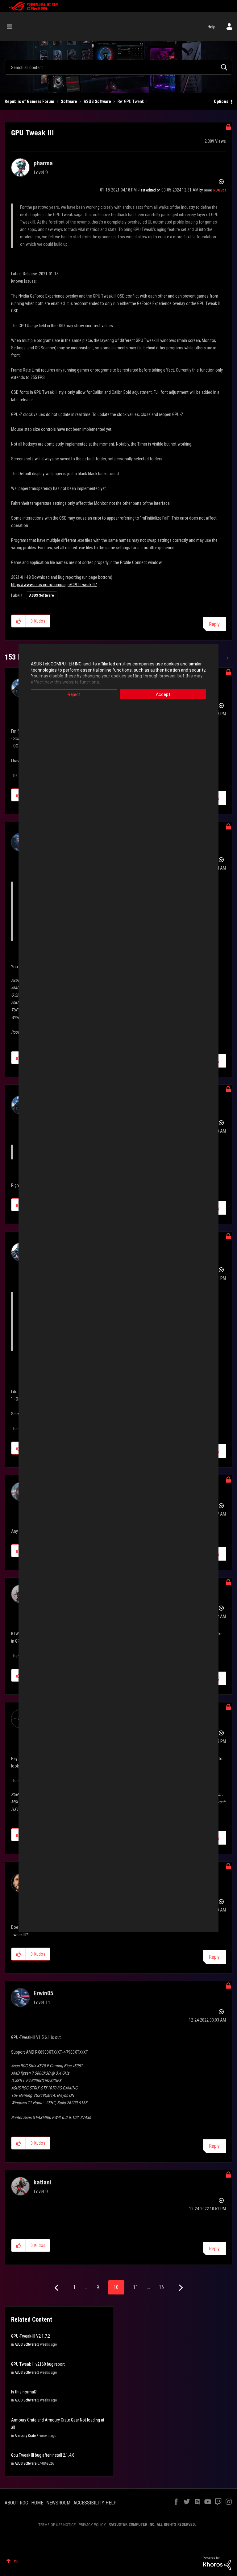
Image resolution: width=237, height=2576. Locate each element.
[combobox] (118, 67)
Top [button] (15, 2561)
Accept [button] (163, 694)
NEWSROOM (58, 2503)
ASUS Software (97, 101)
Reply (214, 624)
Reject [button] (74, 694)
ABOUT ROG (16, 2503)
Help (212, 27)
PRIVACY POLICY (92, 2525)
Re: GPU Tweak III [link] (133, 101)
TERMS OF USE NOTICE (57, 2525)
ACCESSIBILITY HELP (95, 2503)
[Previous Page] (57, 2288)
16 (161, 2287)
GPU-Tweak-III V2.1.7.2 (31, 2336)
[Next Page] (180, 2288)
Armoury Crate (25, 2436)
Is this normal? (24, 2392)
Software (69, 101)
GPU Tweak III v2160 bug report (38, 2364)
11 (135, 2287)
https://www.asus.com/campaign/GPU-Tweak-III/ (54, 585)
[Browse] (12, 27)
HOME (37, 2503)
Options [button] (221, 101)
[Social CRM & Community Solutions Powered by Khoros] (217, 2563)
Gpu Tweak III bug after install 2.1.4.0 (43, 2455)
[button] (19, 621)
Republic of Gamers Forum (29, 101)
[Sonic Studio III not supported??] (227, 658)
